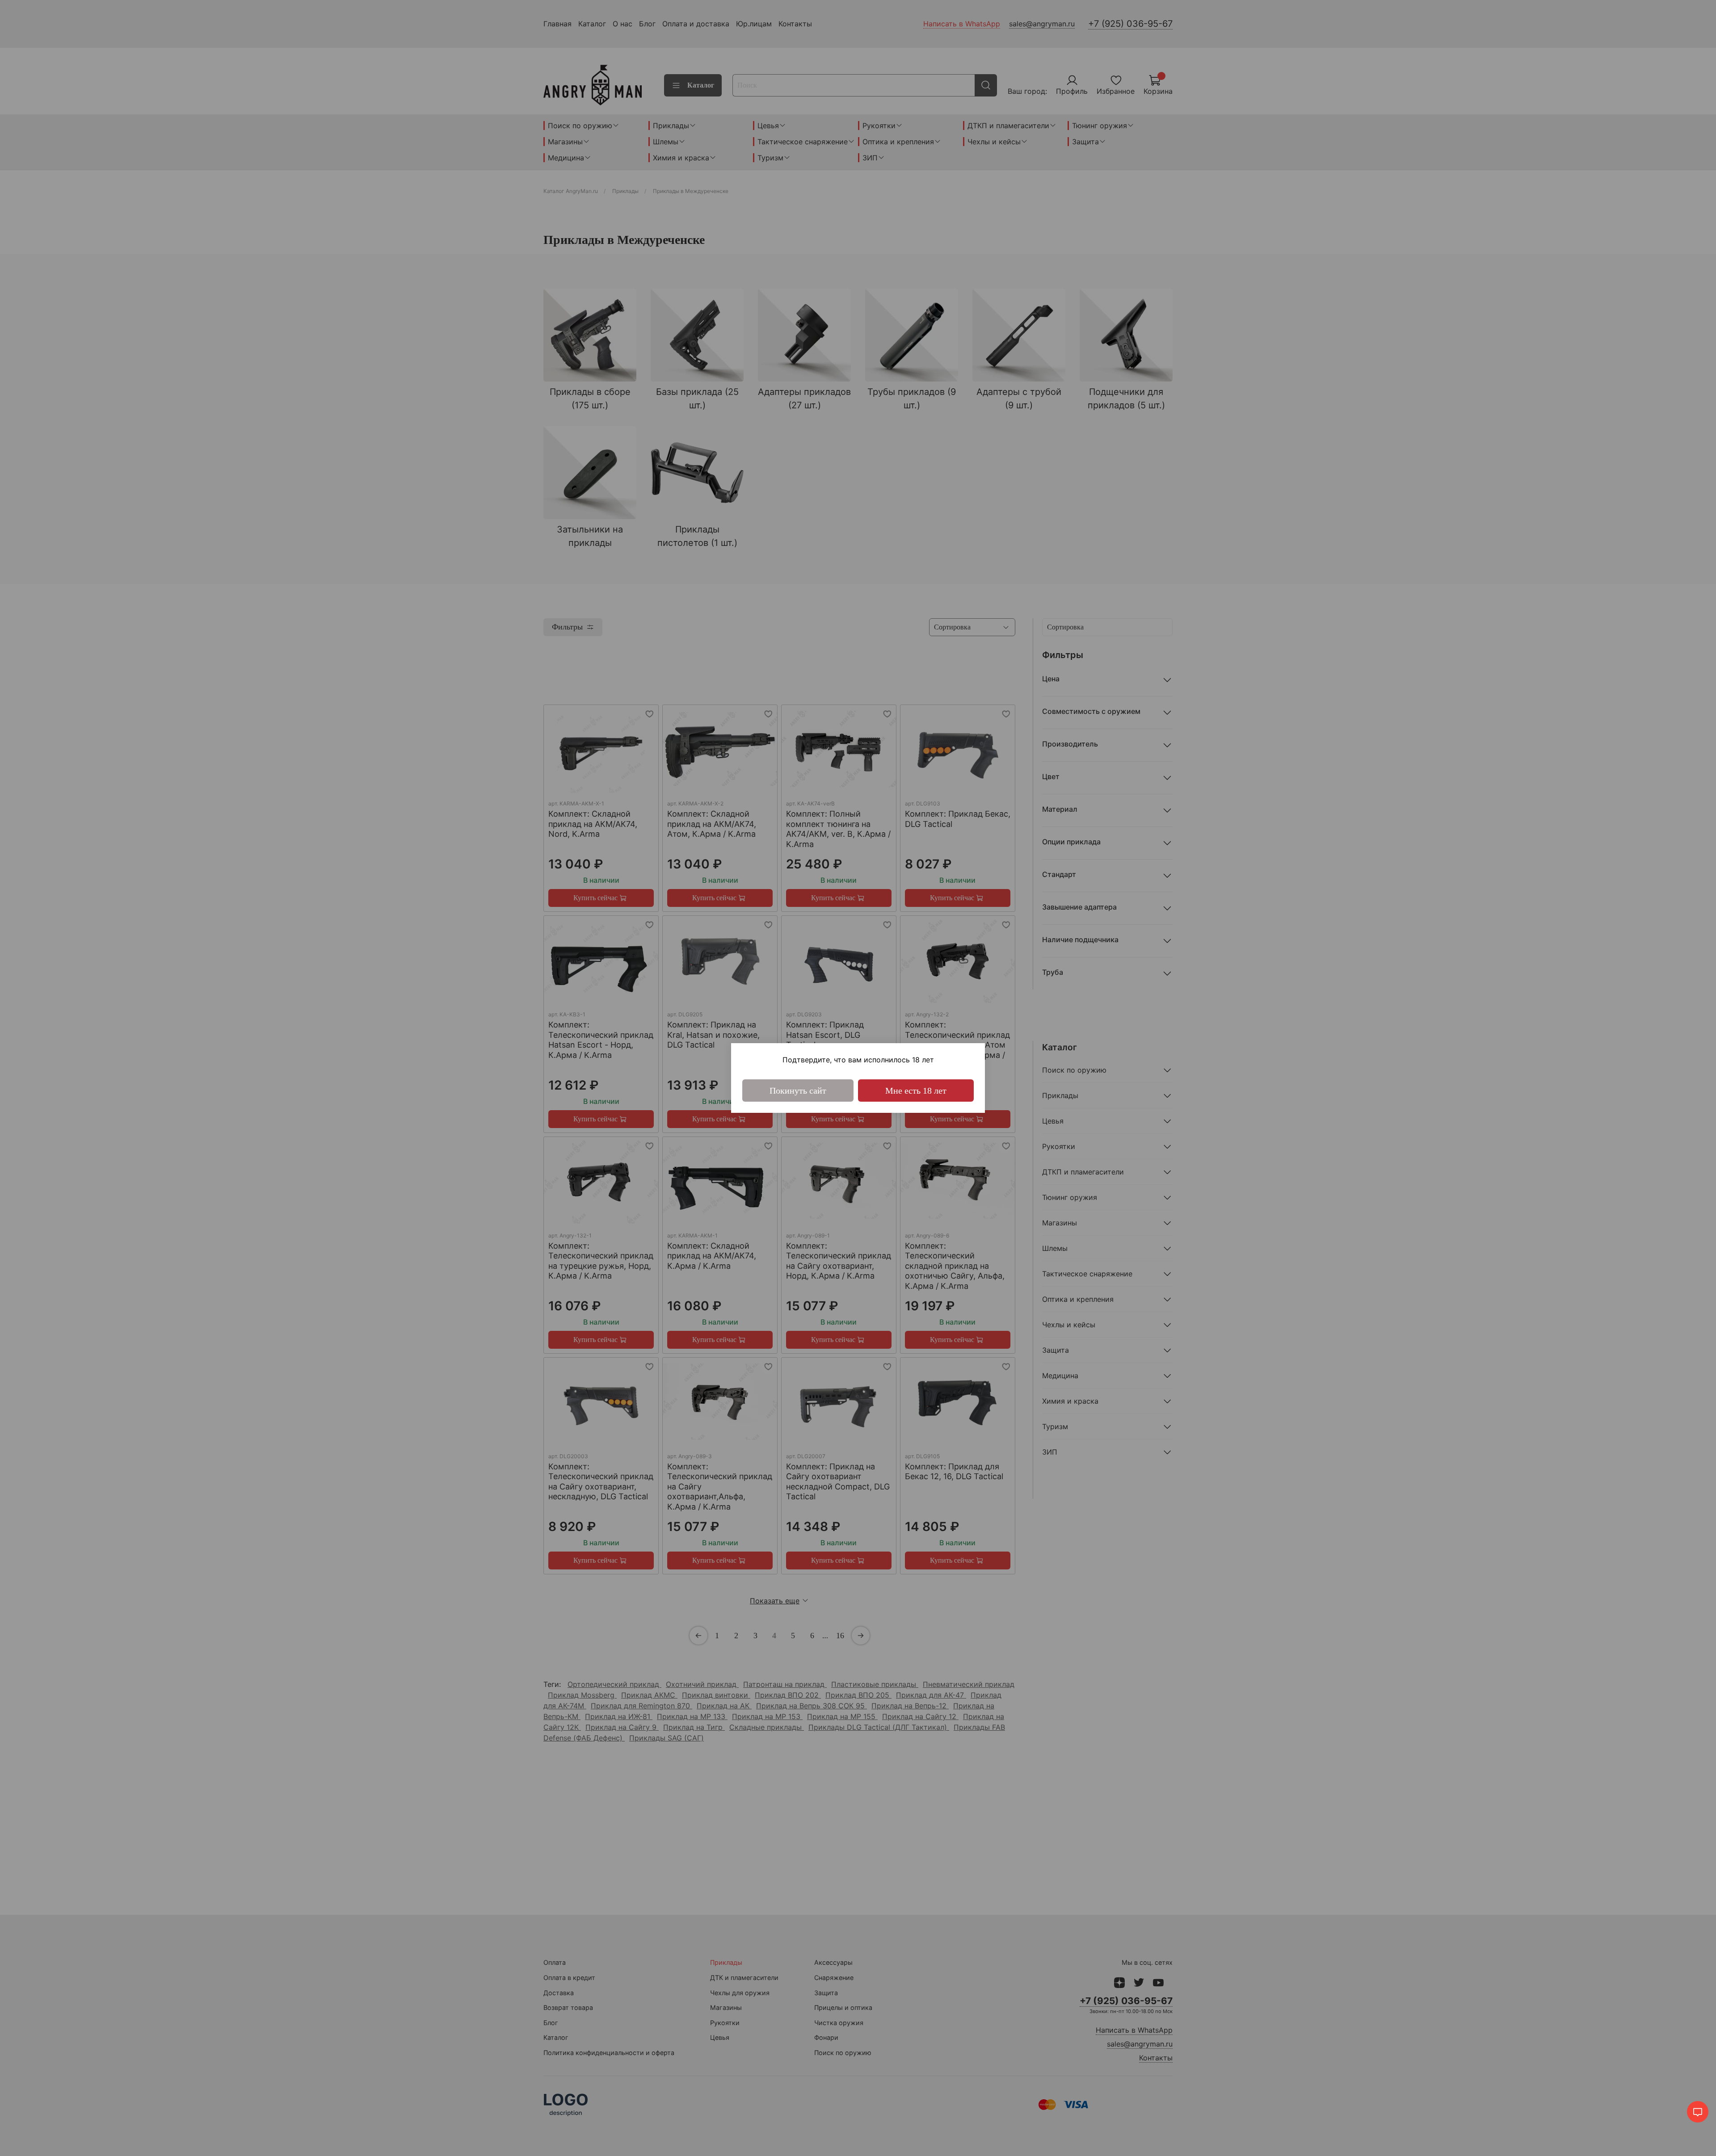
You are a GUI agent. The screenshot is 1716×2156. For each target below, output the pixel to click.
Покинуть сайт (798, 1091)
